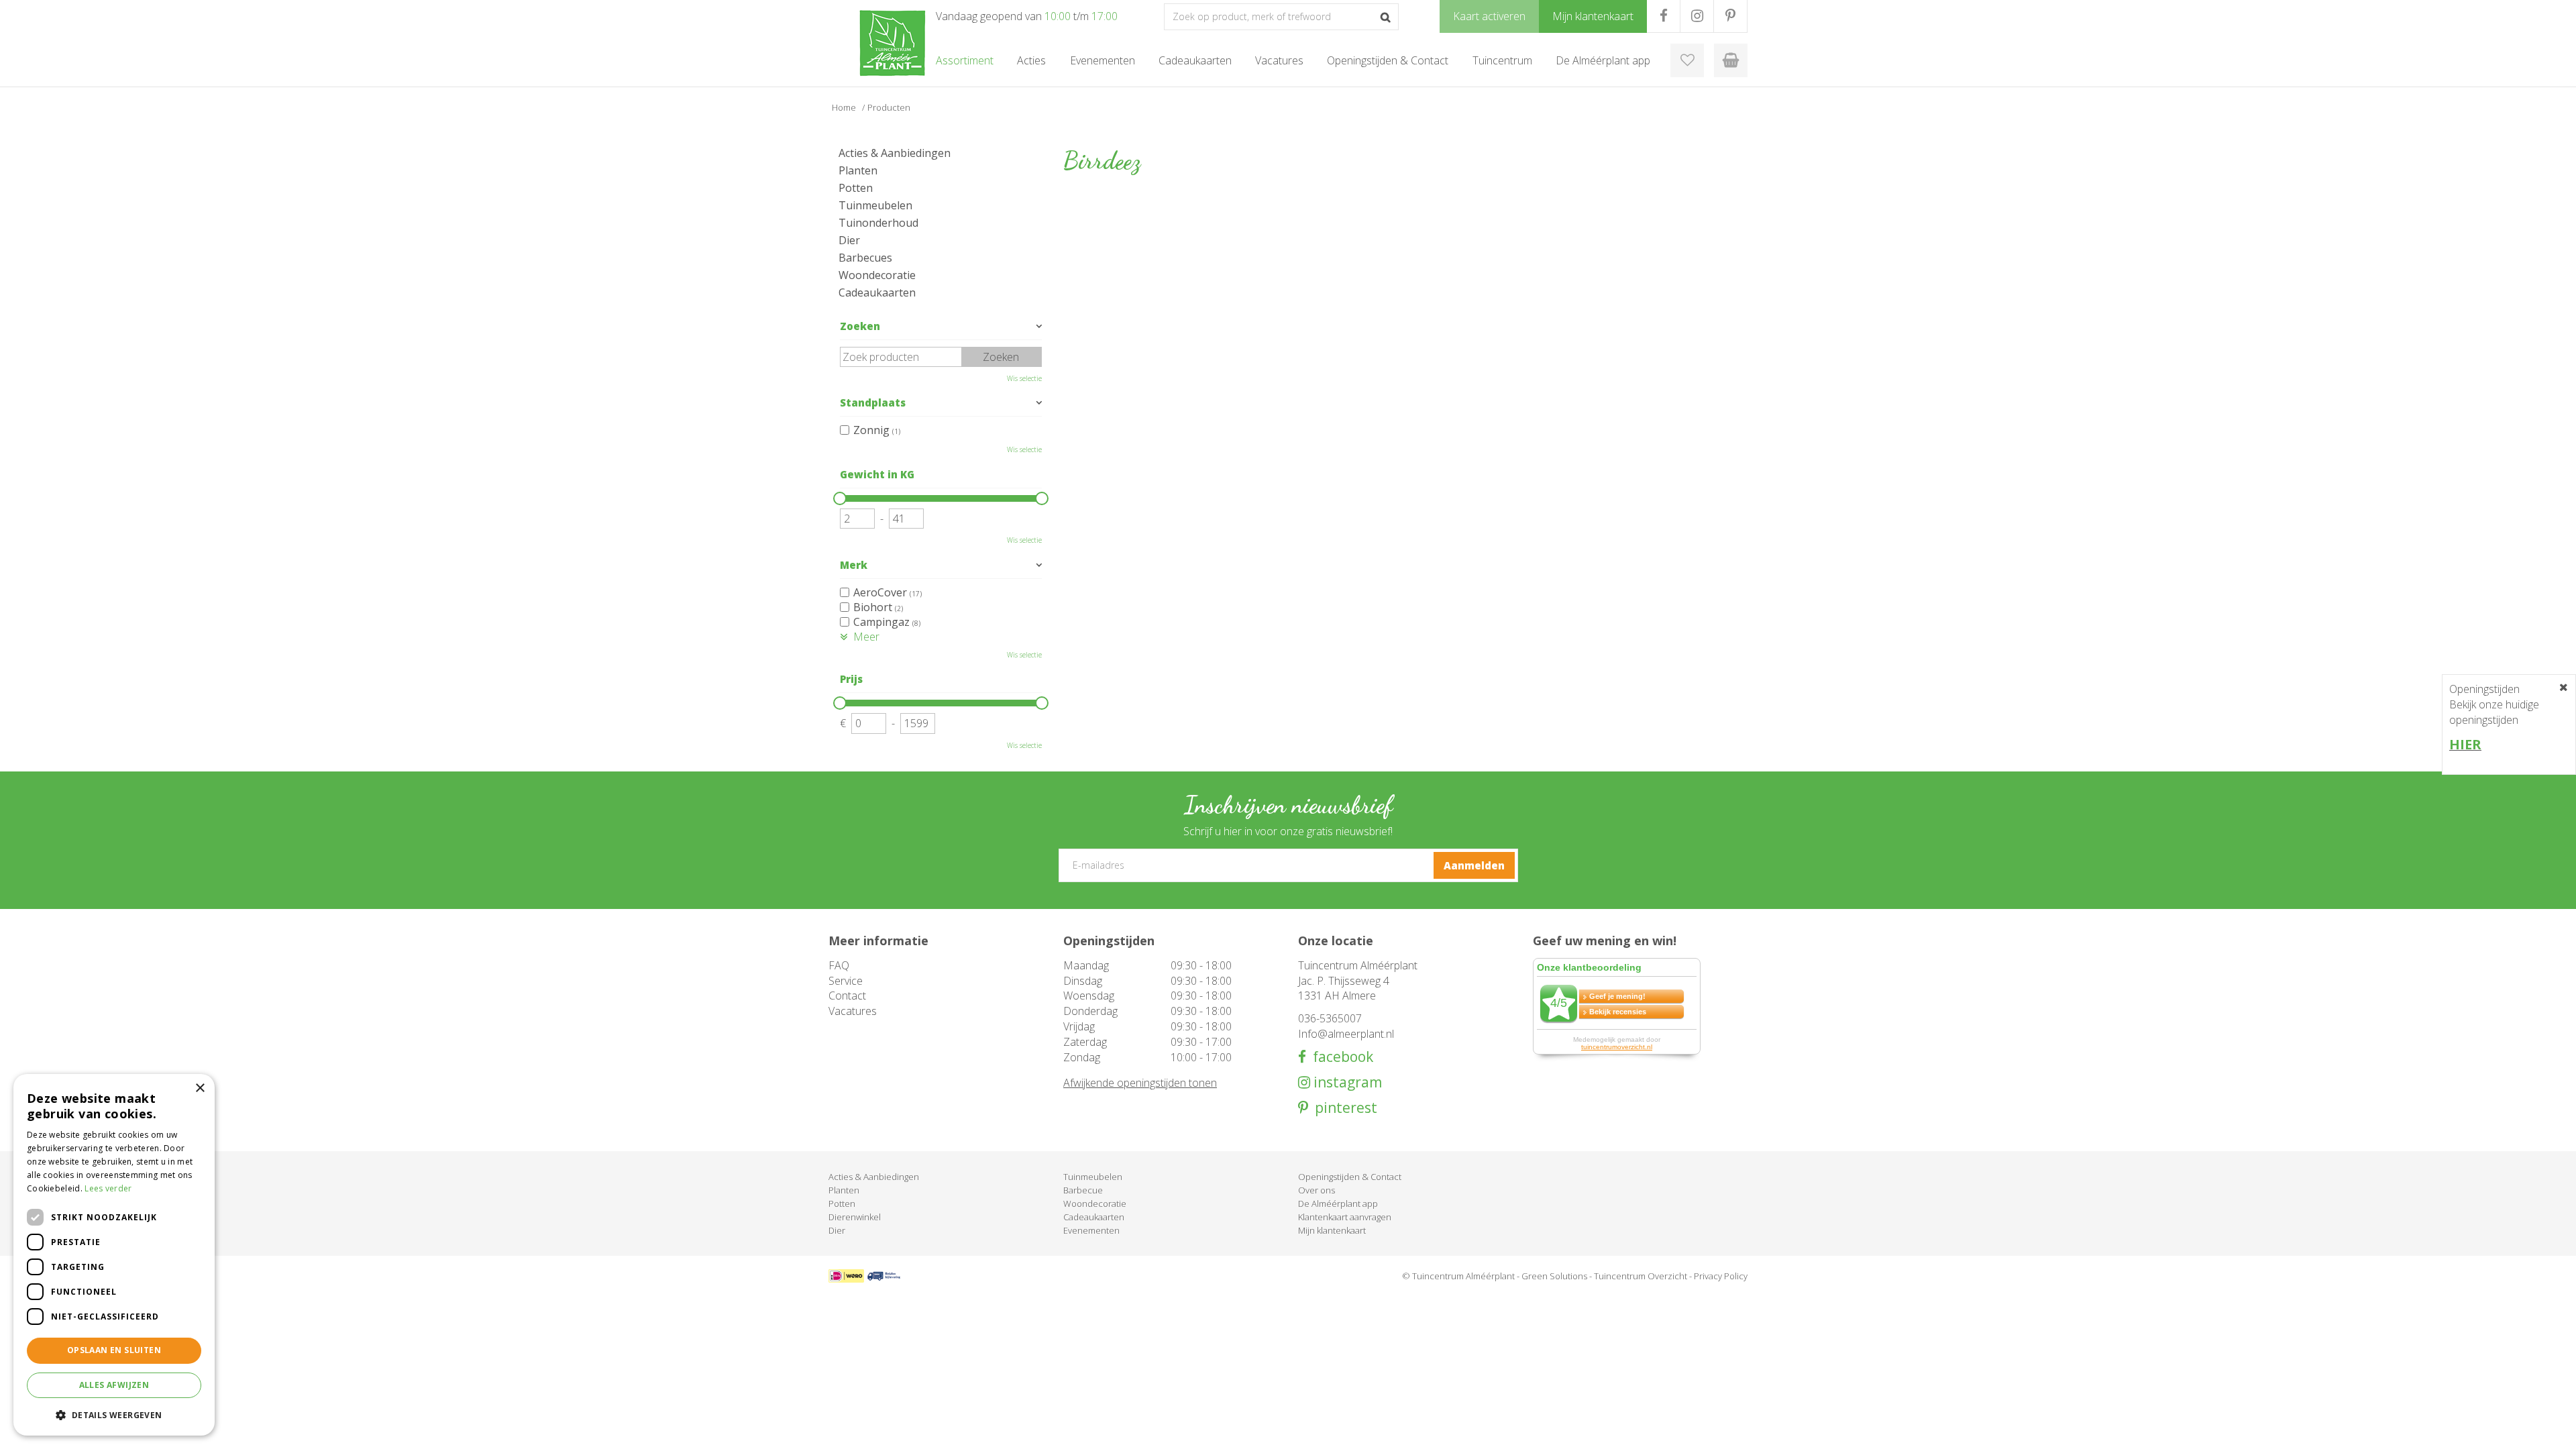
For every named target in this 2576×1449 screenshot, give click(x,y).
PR (1730, 16)
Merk (854, 565)
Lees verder (108, 1188)
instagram (1346, 1082)
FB (1663, 16)
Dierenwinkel (855, 1217)
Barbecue (1083, 1190)
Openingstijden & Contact (1350, 1177)
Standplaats (873, 402)
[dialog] (114, 1255)
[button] (114, 1414)
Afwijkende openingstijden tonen (1140, 1083)
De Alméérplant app (1338, 1203)
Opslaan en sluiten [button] (114, 1350)
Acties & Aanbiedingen (895, 153)
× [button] (200, 1088)
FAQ (839, 965)
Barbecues (865, 258)
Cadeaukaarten (877, 292)
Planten (858, 170)
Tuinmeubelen (875, 205)
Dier (849, 240)
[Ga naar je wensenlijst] (1687, 60)
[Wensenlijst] (1687, 60)
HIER (2465, 744)
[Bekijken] (1731, 60)
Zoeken (860, 326)
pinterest (1343, 1108)
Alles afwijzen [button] (114, 1385)
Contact (847, 996)
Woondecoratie (877, 275)
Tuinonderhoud (878, 223)
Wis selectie (1024, 378)
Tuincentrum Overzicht (1641, 1276)
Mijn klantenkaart (1332, 1230)
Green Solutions (1554, 1276)
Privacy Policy (1721, 1276)
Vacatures (853, 1011)
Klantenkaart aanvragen (1345, 1217)
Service (846, 981)
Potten (856, 188)
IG (1697, 16)
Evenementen (1091, 1230)
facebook (1340, 1057)
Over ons (1317, 1190)
